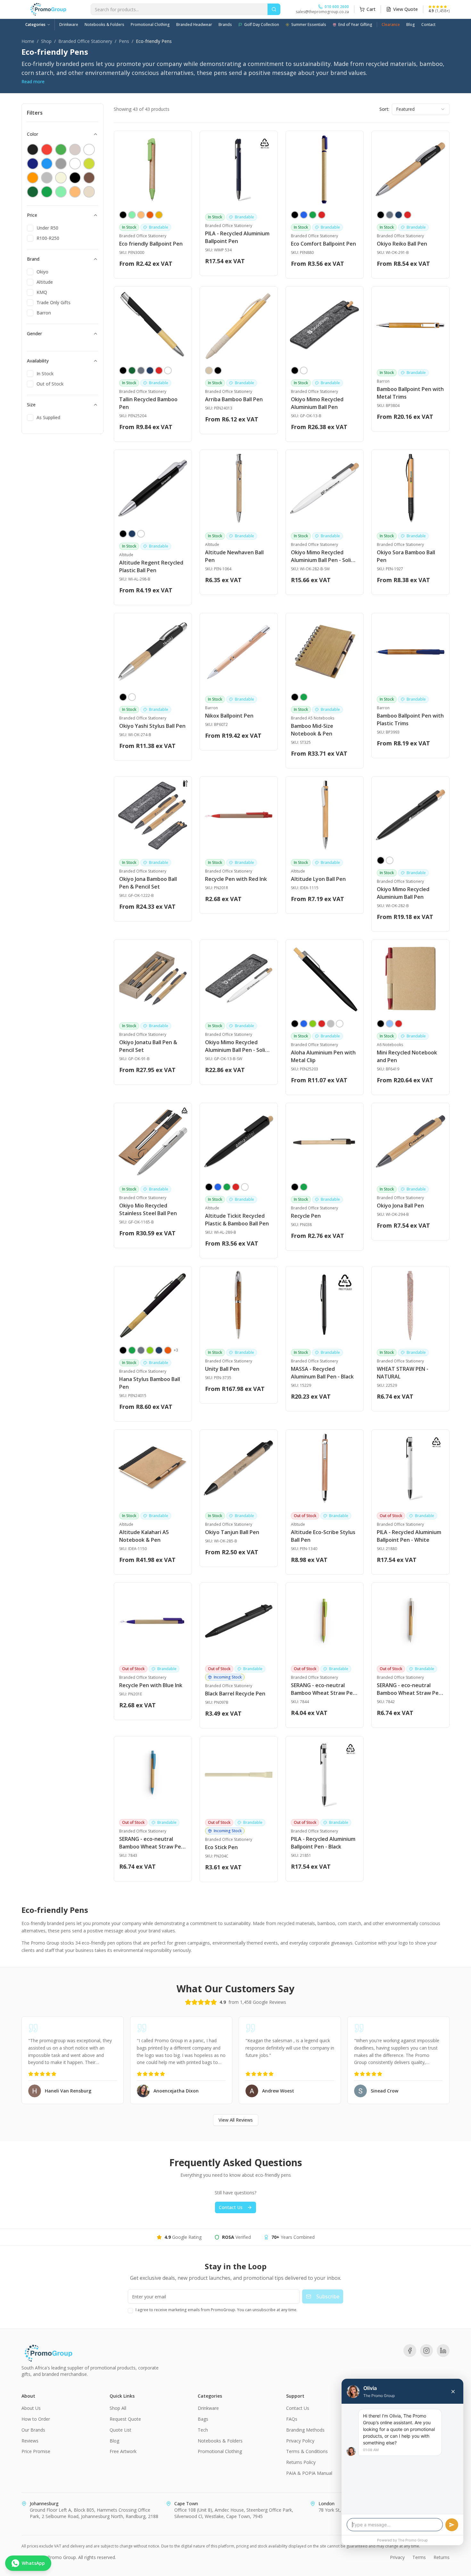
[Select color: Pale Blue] (390, 1024)
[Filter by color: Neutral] (89, 192)
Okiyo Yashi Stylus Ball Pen (152, 726)
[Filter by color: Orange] (33, 178)
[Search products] (274, 9)
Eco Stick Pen (221, 1847)
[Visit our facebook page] (410, 2351)
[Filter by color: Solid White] (89, 150)
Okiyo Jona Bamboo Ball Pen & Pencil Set (148, 883)
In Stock (45, 374)
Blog (411, 24)
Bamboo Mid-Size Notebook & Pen (312, 730)
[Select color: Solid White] (304, 370)
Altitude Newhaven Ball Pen (234, 556)
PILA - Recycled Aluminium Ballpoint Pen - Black (323, 1843)
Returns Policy (301, 2462)
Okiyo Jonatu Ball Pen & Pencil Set (148, 1046)
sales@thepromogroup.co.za (322, 12)
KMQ (42, 292)
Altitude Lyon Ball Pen (318, 879)
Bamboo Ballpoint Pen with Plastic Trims (410, 719)
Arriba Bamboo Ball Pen (234, 399)
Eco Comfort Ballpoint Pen (323, 244)
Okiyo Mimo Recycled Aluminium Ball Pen (317, 403)
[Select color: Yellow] (159, 215)
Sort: (384, 109)
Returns (442, 2557)
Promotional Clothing (150, 24)
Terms (419, 2557)
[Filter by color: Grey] (61, 164)
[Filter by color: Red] (47, 150)
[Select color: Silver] (331, 1024)
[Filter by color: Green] (61, 150)
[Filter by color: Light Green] (61, 192)
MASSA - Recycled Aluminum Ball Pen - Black (322, 1373)
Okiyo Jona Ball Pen (400, 1206)
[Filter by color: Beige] (61, 178)
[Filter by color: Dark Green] (33, 192)
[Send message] (452, 2525)
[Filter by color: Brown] (89, 178)
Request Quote (125, 2419)
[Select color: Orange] (150, 215)
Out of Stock (50, 384)
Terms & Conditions (307, 2451)
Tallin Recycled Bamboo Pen (148, 403)
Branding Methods (305, 2430)
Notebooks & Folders (104, 24)
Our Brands (33, 2430)
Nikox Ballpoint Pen (229, 716)
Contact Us (231, 2207)
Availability (38, 361)
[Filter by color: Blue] (47, 164)
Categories (35, 24)
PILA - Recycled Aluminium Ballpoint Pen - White (409, 1536)
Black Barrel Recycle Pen (235, 1694)
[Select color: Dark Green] (132, 370)
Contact (428, 24)
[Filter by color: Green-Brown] (47, 192)
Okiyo (42, 272)
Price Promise (36, 2451)
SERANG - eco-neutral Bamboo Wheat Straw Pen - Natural (409, 1689)
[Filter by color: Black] (33, 150)
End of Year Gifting (355, 24)
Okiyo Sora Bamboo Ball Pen (406, 556)
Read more (33, 81)
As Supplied (48, 417)
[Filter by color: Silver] (47, 178)
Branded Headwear (194, 24)
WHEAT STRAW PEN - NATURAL (403, 1373)
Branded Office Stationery (85, 41)
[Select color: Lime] (313, 1024)
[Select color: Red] (322, 215)
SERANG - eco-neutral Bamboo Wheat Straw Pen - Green (323, 1689)
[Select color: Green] (313, 215)
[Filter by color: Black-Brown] (75, 178)
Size (31, 405)
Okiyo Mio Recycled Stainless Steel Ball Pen (148, 1209)
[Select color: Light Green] (132, 215)
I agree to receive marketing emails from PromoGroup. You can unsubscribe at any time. (216, 2310)
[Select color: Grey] (390, 215)
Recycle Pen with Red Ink (236, 879)
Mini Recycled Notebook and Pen (407, 1056)
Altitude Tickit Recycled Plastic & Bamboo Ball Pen (237, 1220)
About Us (31, 2408)
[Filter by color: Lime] (89, 164)
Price (32, 215)
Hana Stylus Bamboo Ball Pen (150, 1383)
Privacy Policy (300, 2441)
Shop (46, 41)
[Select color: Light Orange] (141, 215)
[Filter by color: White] (75, 164)
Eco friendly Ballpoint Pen (151, 244)
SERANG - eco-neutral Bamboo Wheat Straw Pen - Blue (152, 1843)
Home (28, 41)
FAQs (292, 2419)
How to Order (36, 2419)
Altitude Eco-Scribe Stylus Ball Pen (323, 1536)
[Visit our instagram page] (426, 2351)
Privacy (397, 2557)
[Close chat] (453, 2392)
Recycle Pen (306, 1216)
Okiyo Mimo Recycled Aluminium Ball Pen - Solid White (322, 556)
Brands (225, 24)
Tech (203, 2430)
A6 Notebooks (390, 1045)
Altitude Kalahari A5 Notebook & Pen (144, 1536)
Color (33, 134)
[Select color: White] (168, 370)
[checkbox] (30, 228)
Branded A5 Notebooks (313, 718)
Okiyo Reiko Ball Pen (402, 244)
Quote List (120, 2430)
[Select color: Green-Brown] (304, 697)
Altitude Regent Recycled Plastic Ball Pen (151, 566)
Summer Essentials (309, 24)
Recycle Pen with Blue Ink (151, 1685)
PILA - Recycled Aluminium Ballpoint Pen (237, 237)
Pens (124, 41)
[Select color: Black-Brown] (295, 697)
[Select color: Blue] (304, 215)
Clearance (391, 24)
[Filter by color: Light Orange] (75, 192)
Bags (203, 2419)
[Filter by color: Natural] (75, 150)
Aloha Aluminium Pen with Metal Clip (323, 1056)
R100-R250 (48, 238)
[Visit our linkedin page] (443, 2351)
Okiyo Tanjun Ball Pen (232, 1532)
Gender (34, 333)
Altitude (45, 282)
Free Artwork (123, 2451)
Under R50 (47, 228)
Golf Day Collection (262, 24)
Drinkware (69, 24)
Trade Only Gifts (54, 302)
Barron (44, 313)
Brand (33, 259)
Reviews (30, 2441)
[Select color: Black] (123, 215)
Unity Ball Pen (222, 1369)
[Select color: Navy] (399, 215)
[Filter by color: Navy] (33, 164)
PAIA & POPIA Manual (309, 2473)
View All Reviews (236, 2120)
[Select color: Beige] (209, 370)
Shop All (118, 2408)
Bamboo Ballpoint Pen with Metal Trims (410, 393)
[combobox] (421, 109)
